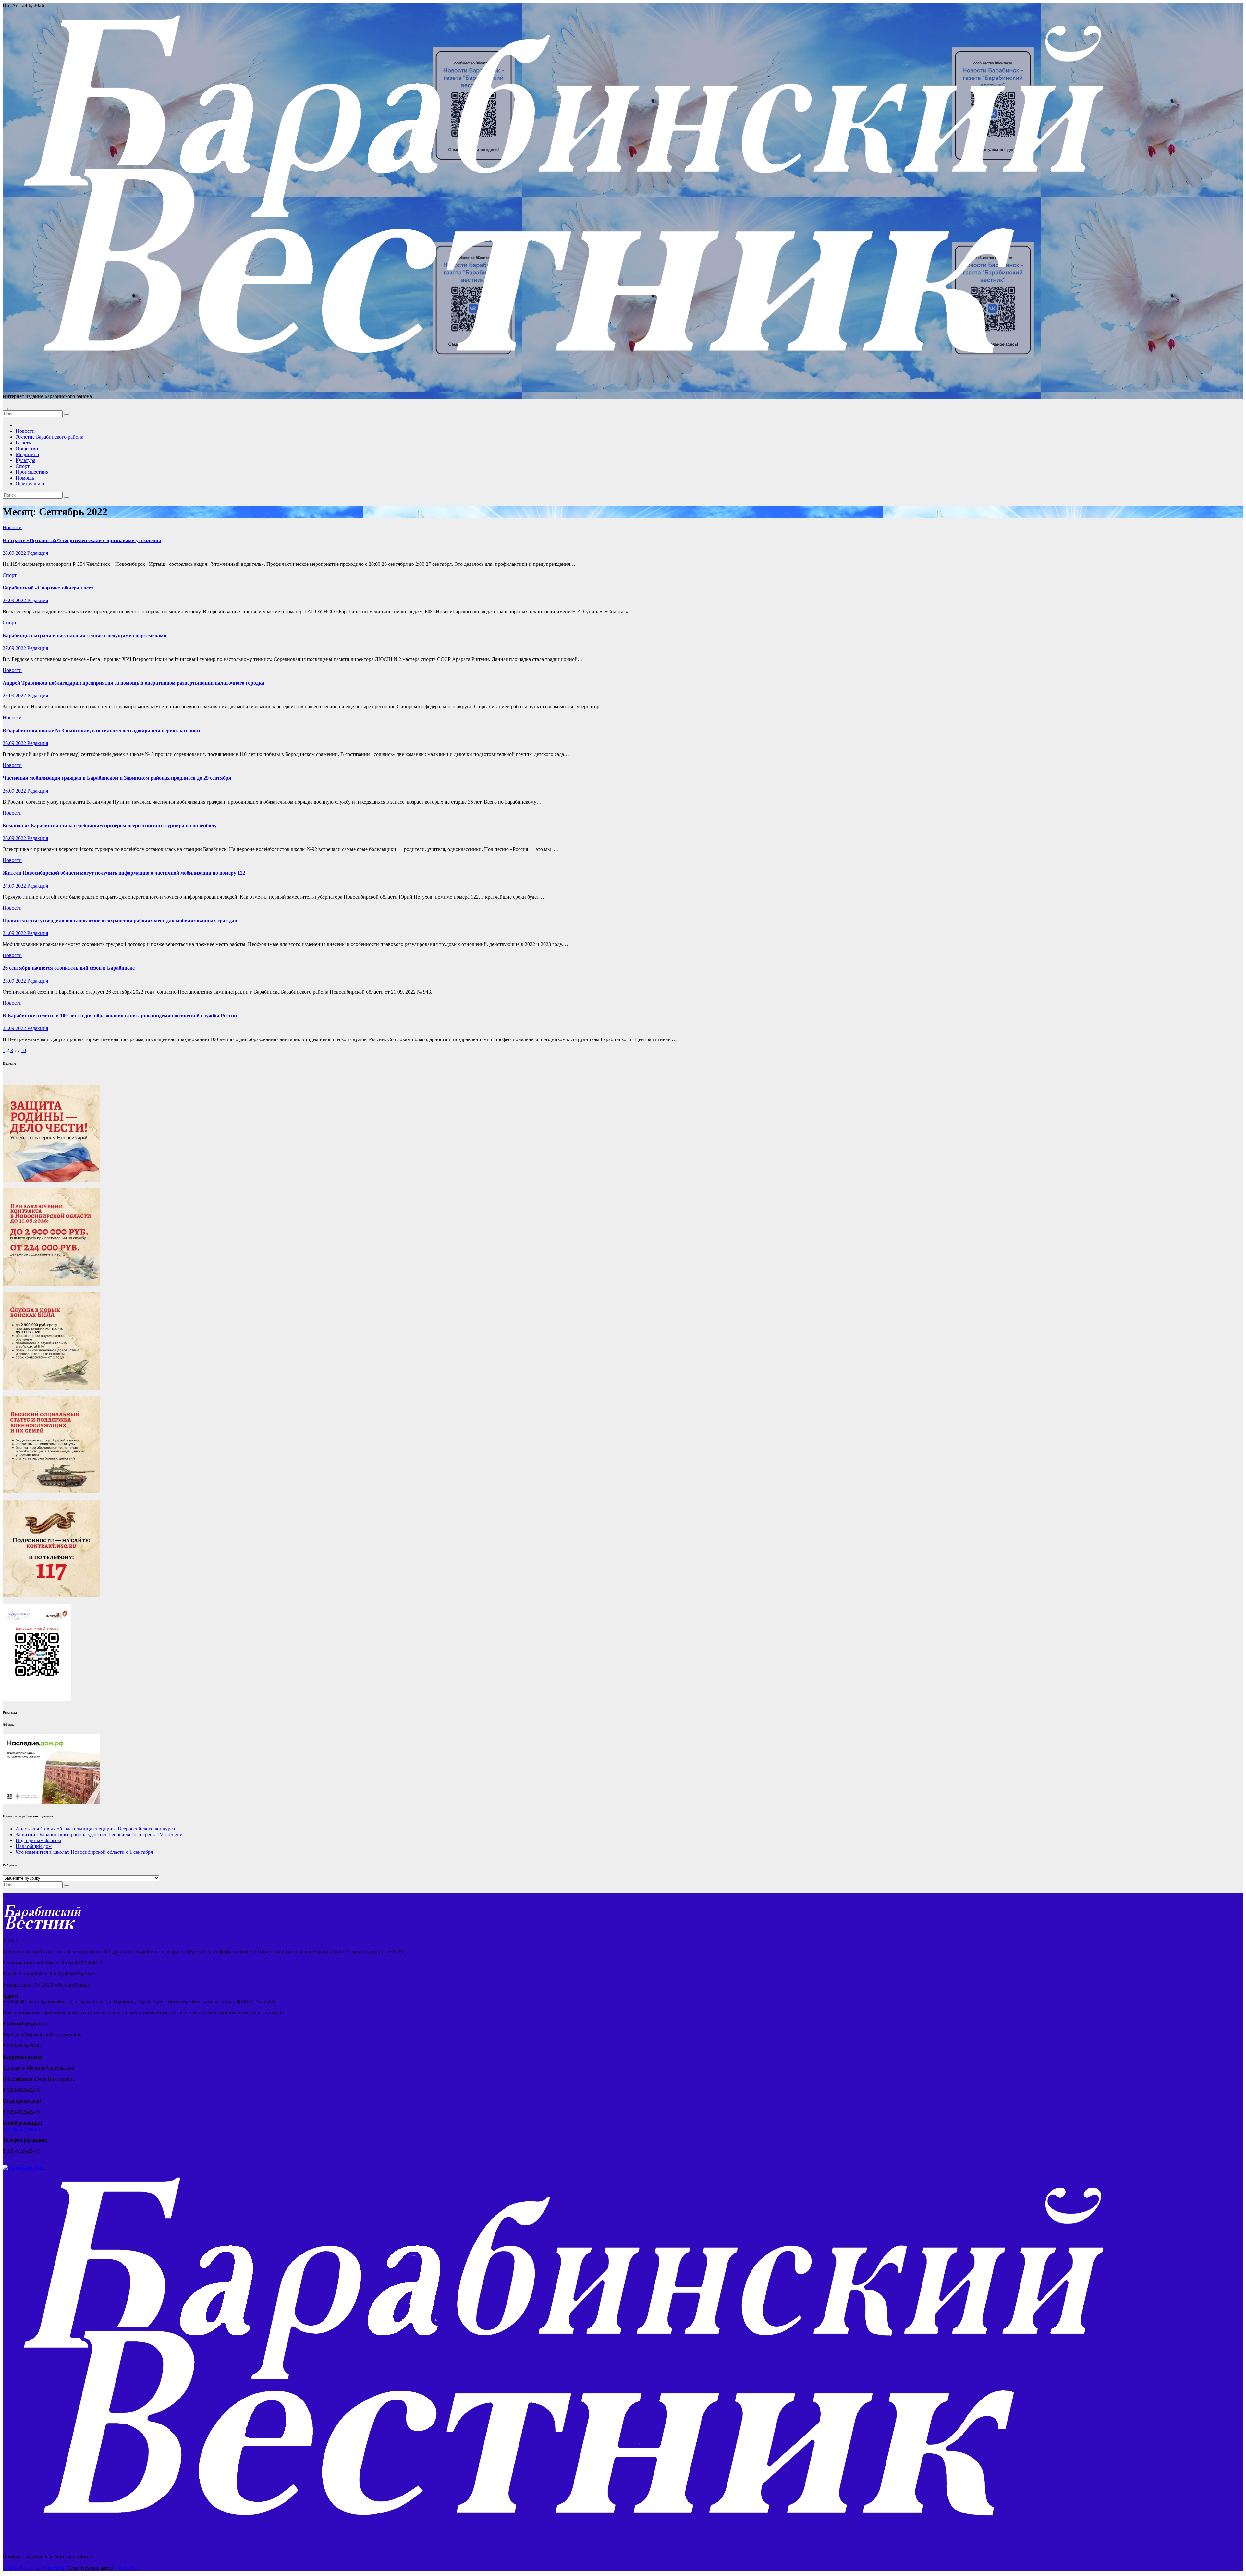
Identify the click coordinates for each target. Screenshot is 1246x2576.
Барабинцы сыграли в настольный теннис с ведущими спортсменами (85, 635)
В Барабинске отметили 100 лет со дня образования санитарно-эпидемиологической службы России (120, 1016)
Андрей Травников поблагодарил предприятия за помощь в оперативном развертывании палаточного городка (133, 683)
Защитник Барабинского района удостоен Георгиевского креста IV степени (99, 1835)
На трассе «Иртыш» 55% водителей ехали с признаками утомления (82, 540)
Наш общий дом (34, 1846)
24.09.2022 (15, 886)
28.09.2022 (15, 553)
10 (23, 1050)
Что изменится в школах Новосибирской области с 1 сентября (84, 1852)
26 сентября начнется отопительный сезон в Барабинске (69, 968)
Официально (30, 484)
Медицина (27, 454)
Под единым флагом (38, 1840)
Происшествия (32, 472)
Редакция (38, 553)
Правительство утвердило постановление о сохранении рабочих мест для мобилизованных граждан (120, 921)
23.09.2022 (15, 981)
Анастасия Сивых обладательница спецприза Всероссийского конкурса (95, 1829)
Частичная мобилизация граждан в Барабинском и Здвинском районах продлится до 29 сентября (117, 778)
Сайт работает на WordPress (34, 2568)
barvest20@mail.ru (22, 2129)
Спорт (23, 466)
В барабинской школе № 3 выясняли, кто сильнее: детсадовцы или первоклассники (101, 730)
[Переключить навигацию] (5, 409)
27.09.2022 (15, 600)
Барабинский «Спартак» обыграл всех (48, 588)
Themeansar (127, 2568)
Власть (23, 443)
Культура (25, 460)
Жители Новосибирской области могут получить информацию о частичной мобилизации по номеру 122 (124, 873)
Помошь (25, 478)
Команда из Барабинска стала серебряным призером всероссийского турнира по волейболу (110, 826)
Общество (27, 449)
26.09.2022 (15, 743)
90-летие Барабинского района (49, 437)
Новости (25, 431)
